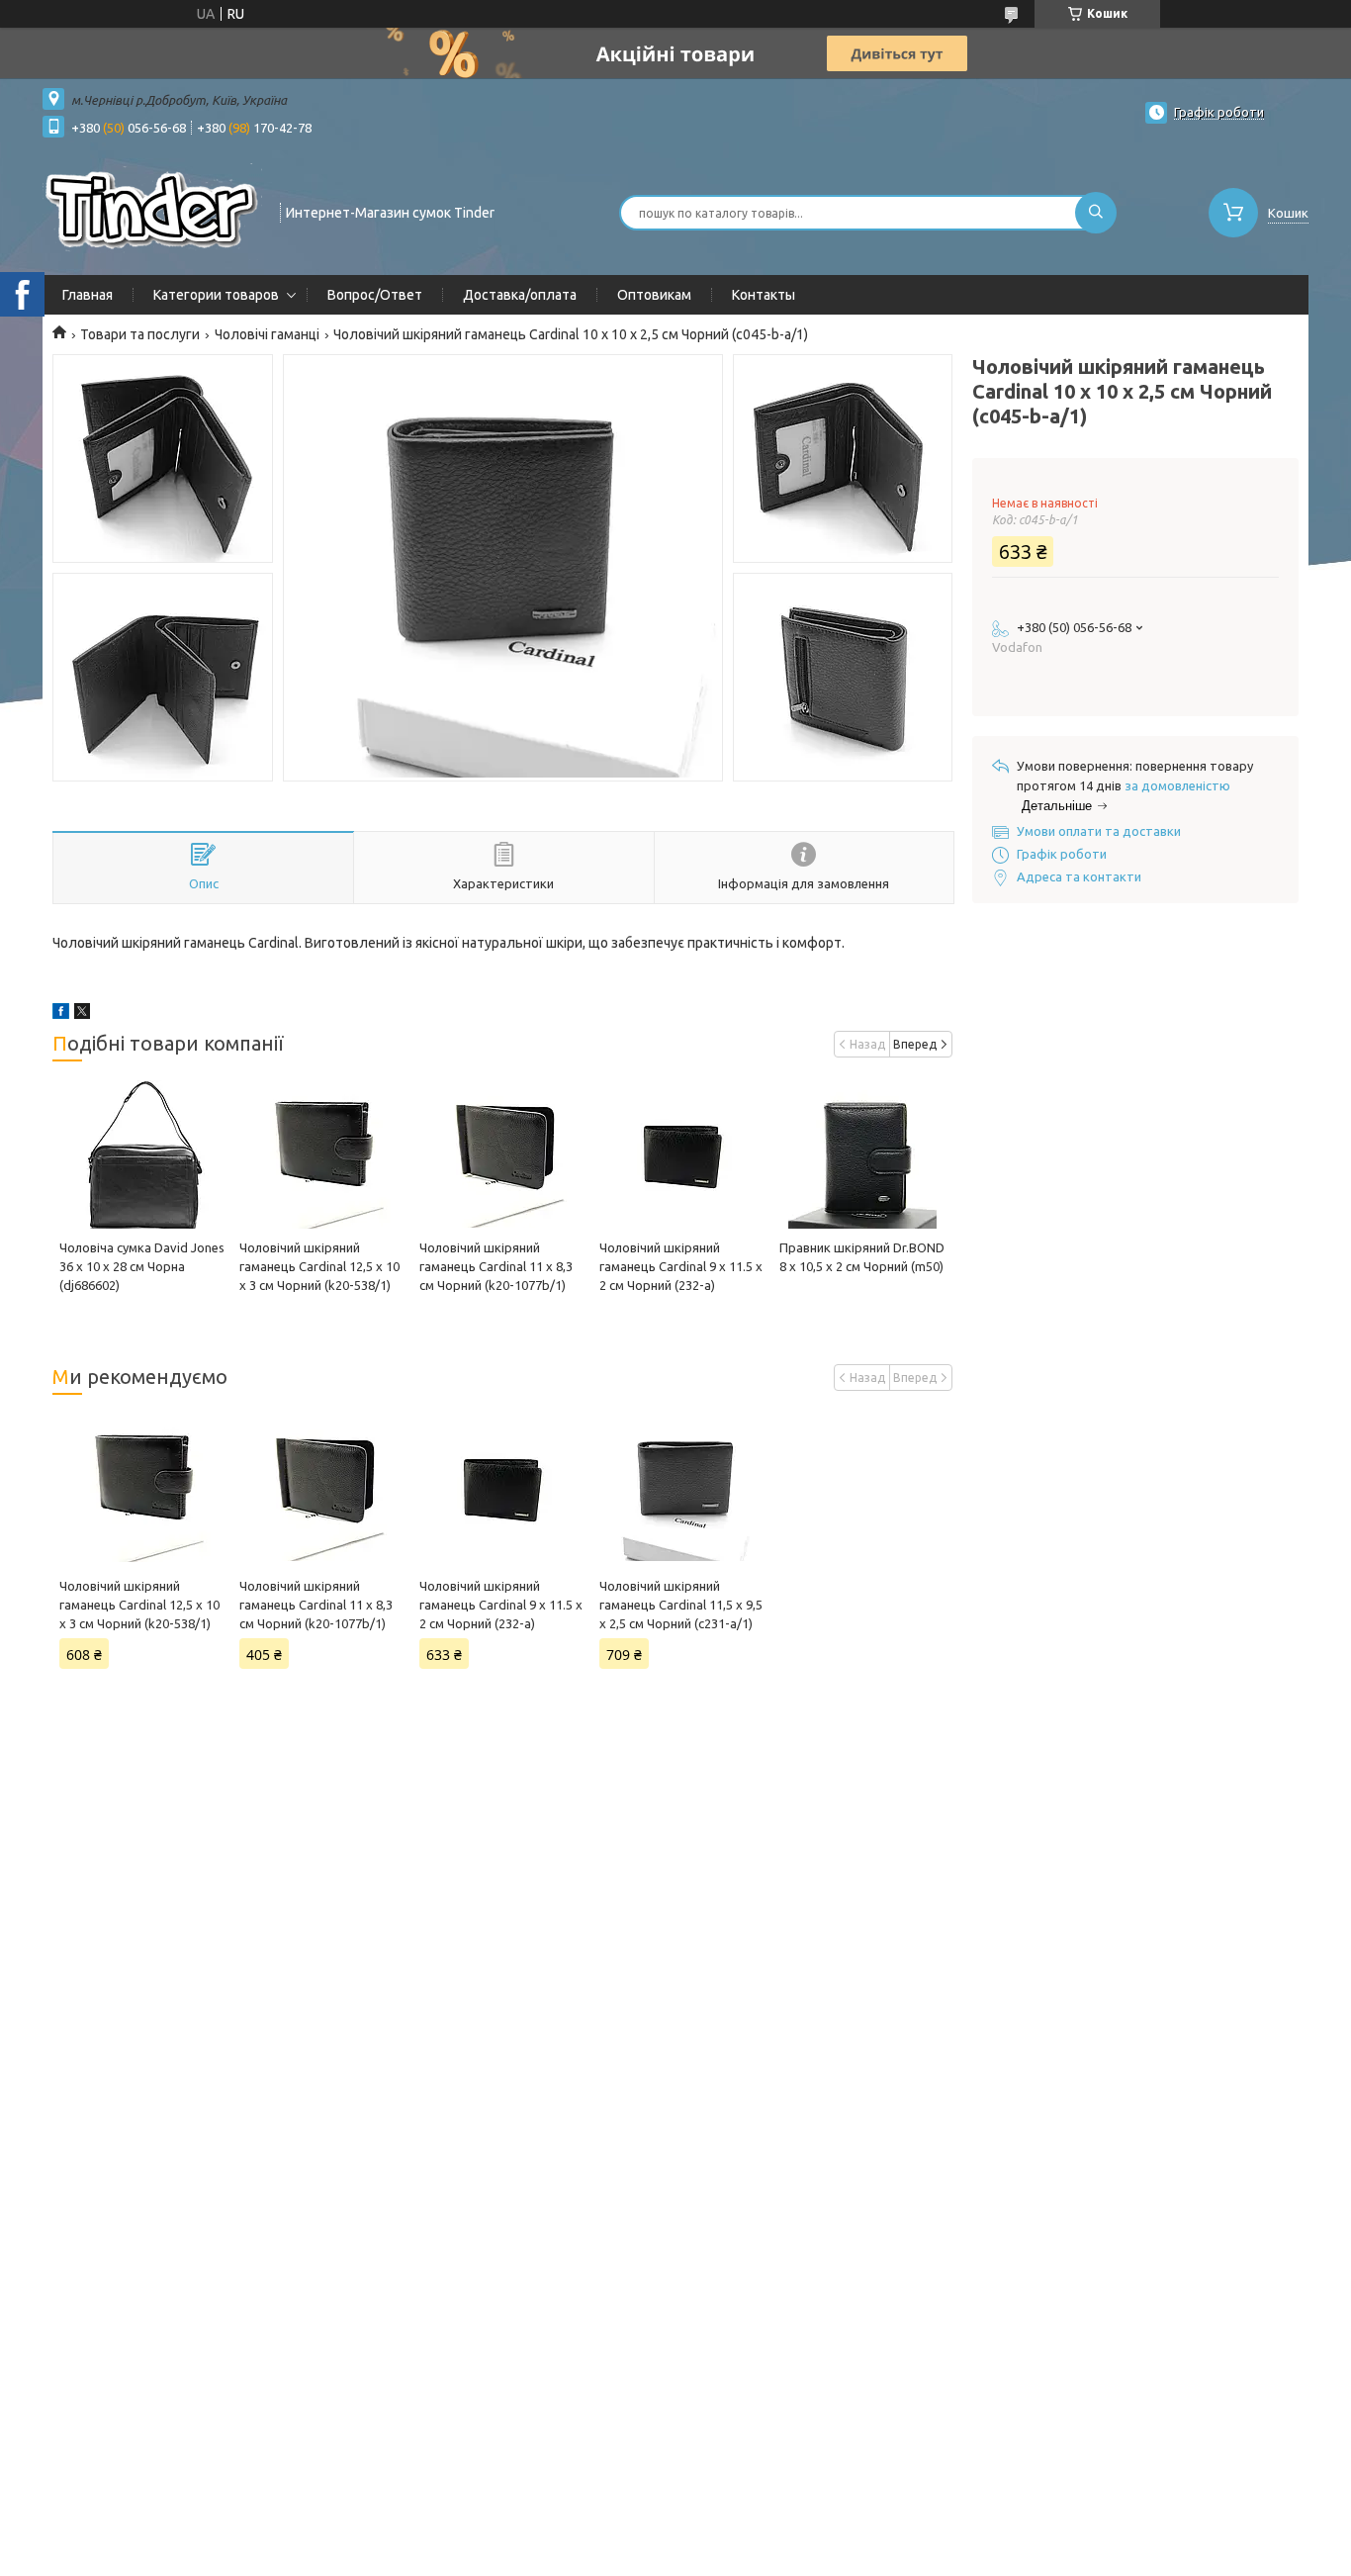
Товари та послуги (140, 334)
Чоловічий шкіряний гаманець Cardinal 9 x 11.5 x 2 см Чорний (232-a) (681, 1266)
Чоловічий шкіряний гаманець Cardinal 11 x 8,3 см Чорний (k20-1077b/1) (496, 1266)
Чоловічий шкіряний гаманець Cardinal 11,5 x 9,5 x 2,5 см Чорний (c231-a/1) (681, 1605)
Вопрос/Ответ (375, 295)
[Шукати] (1096, 213)
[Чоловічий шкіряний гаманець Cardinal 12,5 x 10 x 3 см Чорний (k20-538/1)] (322, 1154)
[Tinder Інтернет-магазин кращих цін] (152, 211)
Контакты (764, 295)
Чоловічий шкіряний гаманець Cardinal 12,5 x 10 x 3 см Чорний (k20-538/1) (319, 1266)
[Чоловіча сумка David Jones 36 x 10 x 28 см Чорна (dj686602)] (142, 1154)
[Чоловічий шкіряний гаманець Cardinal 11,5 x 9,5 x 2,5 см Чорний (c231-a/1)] (682, 1488)
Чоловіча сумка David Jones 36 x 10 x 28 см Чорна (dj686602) (142, 1266)
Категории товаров (216, 295)
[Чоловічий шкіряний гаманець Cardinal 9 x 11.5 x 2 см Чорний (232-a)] (682, 1154)
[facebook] (61, 1014)
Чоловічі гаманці (267, 334)
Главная (88, 295)
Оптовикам (654, 295)
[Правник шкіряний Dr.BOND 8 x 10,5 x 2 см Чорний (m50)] (862, 1154)
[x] (82, 1014)
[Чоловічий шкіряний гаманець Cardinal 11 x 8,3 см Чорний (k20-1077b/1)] (502, 1154)
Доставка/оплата (520, 295)
